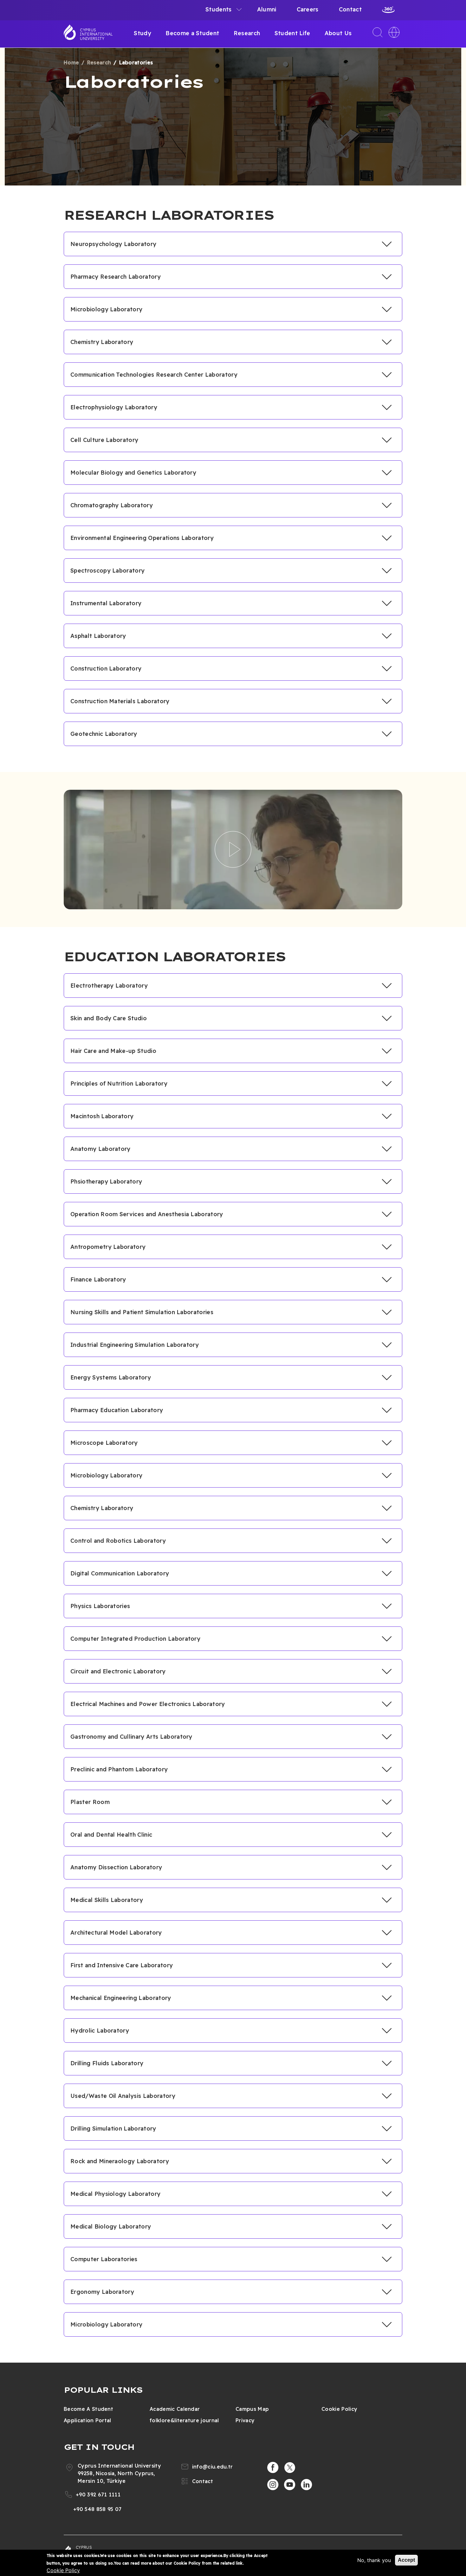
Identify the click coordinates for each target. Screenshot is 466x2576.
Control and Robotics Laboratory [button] (118, 1541)
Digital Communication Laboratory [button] (120, 1573)
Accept (406, 2560)
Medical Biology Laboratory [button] (111, 2226)
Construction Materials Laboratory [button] (120, 701)
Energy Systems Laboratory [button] (111, 1377)
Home (71, 62)
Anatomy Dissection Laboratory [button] (116, 1867)
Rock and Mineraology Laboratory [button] (120, 2161)
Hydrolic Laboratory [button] (100, 2031)
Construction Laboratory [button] (106, 668)
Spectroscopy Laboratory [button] (107, 571)
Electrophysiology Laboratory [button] (114, 407)
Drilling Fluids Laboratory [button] (107, 2063)
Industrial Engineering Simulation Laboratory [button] (135, 1345)
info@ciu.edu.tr (213, 2467)
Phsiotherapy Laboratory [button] (106, 1181)
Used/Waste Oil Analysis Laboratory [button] (123, 2096)
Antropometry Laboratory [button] (108, 1247)
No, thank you (374, 2560)
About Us (338, 33)
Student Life (292, 33)
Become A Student (88, 2409)
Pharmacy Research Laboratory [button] (116, 277)
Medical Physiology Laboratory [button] (115, 2194)
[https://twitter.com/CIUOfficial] (290, 2468)
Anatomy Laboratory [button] (100, 1149)
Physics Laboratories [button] (100, 1606)
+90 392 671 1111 (98, 2495)
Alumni (267, 9)
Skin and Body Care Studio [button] (109, 1018)
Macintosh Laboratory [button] (102, 1116)
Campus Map (252, 2409)
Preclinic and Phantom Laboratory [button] (119, 1769)
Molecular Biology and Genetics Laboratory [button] (133, 473)
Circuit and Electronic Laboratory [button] (118, 1671)
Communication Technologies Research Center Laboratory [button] (154, 375)
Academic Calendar (175, 2409)
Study (142, 33)
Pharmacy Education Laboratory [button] (117, 1410)
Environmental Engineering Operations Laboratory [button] (142, 538)
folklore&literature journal (184, 2420)
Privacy (245, 2420)
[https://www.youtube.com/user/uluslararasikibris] (290, 2485)
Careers (308, 9)
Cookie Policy (339, 2409)
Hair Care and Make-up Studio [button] (113, 1051)
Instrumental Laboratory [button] (106, 603)
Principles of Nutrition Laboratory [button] (119, 1084)
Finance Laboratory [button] (98, 1279)
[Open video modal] (233, 849)
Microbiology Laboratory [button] (106, 309)
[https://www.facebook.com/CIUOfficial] (273, 2468)
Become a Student (192, 33)
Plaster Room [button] (90, 1802)
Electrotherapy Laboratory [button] (109, 986)
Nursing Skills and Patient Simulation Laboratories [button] (142, 1312)
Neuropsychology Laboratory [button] (113, 244)
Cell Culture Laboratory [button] (104, 440)
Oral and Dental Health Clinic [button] (111, 1835)
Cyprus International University (96, 34)
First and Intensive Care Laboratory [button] (122, 1965)
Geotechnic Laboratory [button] (104, 734)
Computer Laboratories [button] (104, 2259)
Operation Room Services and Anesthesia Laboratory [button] (147, 1214)
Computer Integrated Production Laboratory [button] (135, 1639)
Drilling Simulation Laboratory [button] (113, 2128)
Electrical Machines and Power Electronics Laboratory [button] (148, 1704)
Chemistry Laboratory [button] (102, 342)
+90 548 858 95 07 (97, 2509)
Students (219, 9)
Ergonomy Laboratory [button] (102, 2292)
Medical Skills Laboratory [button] (107, 1900)
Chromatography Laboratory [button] (112, 505)
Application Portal (87, 2420)
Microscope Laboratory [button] (104, 1443)
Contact (350, 9)
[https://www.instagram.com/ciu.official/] (273, 2485)
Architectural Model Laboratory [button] (116, 1933)
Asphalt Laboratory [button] (98, 636)
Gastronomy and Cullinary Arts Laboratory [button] (131, 1737)
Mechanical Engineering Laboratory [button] (121, 1998)
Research (247, 33)
